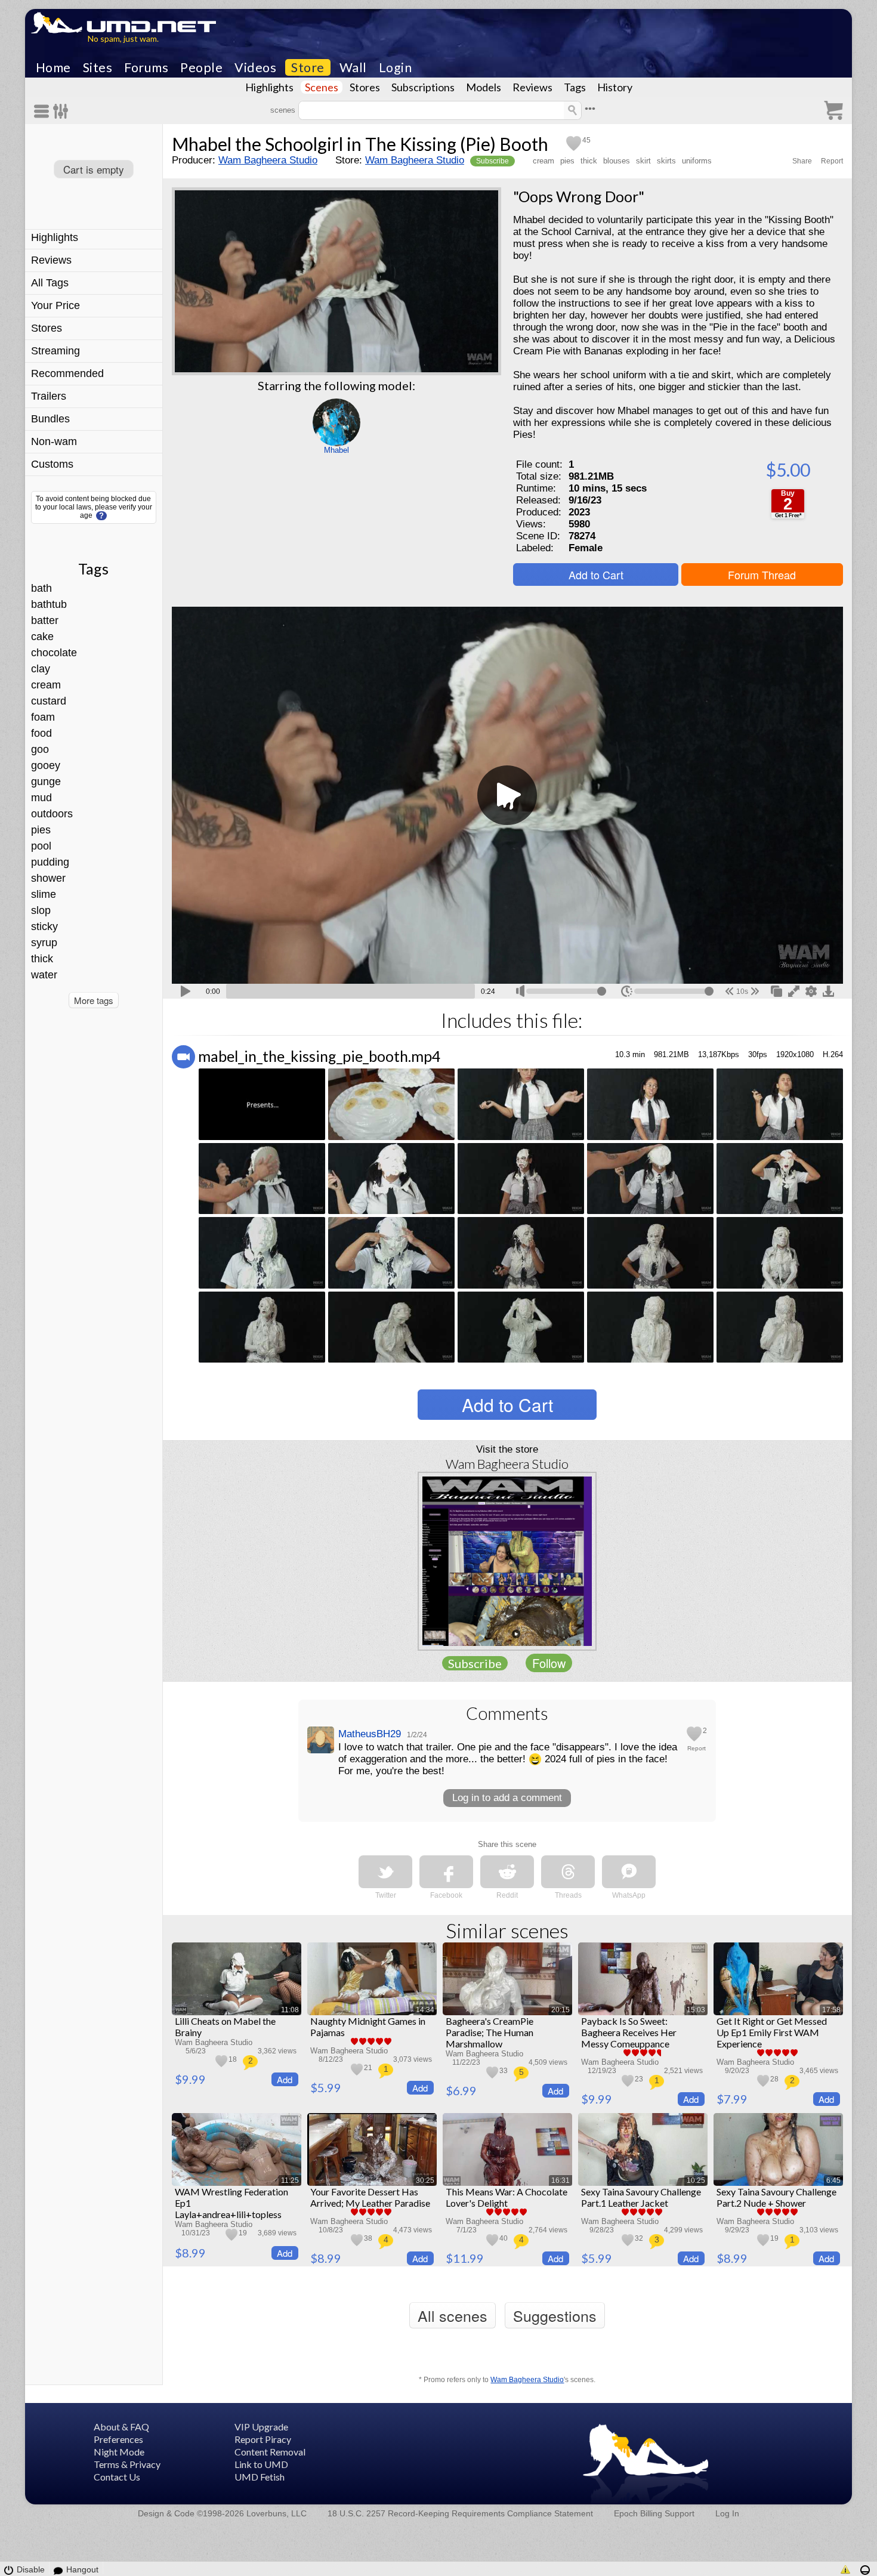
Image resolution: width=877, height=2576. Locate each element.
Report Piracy (263, 2439)
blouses (617, 161)
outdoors (52, 814)
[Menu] (44, 111)
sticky (44, 926)
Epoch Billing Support (654, 2513)
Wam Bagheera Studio (268, 160)
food (41, 733)
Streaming (55, 351)
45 (586, 140)
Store (308, 67)
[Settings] (61, 111)
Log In (727, 2513)
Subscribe (492, 161)
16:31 (561, 2180)
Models (484, 87)
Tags (575, 87)
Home (53, 67)
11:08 (290, 2010)
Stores (365, 87)
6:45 (833, 2180)
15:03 (696, 2010)
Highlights (269, 87)
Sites (98, 67)
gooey (46, 765)
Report (832, 161)
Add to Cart (596, 574)
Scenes (322, 87)
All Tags (50, 283)
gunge (46, 782)
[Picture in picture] (776, 990)
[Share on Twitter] (385, 1872)
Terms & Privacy (127, 2464)
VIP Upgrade (261, 2427)
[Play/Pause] (186, 990)
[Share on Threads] (568, 1872)
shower (48, 878)
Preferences (118, 2439)
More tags (94, 1000)
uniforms (697, 161)
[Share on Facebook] (446, 1872)
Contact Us (117, 2477)
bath (41, 588)
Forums (146, 67)
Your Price (55, 305)
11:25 (290, 2180)
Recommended (67, 373)
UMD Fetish (260, 2477)
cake (42, 637)
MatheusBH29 (370, 1734)
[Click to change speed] (627, 991)
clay (41, 669)
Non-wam (54, 441)
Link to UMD (261, 2464)
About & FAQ (121, 2427)
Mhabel (336, 450)
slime (44, 894)
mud (41, 798)
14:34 (425, 2010)
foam (43, 717)
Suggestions (555, 2315)
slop (41, 910)
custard (49, 701)
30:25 (425, 2180)
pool (41, 846)
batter (45, 620)
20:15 (561, 2010)
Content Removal (270, 2452)
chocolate (54, 653)
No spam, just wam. (123, 38)
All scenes (453, 2315)
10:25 (696, 2180)
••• (590, 109)
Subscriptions (423, 87)
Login (396, 67)
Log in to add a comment (507, 1798)
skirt (643, 161)
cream (46, 685)
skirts (666, 161)
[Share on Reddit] (507, 1872)
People (201, 67)
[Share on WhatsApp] (629, 1872)
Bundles (50, 419)
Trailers (49, 396)
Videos (255, 67)
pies (41, 830)
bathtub (49, 604)
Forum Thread (762, 574)
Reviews (532, 87)
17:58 (831, 2010)
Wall (353, 67)
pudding (50, 862)
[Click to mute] (520, 991)
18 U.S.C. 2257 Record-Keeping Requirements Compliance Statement (460, 2513)
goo (40, 749)
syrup (44, 943)
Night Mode (119, 2452)
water (44, 975)
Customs (52, 464)
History (615, 87)
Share (802, 161)
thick (42, 959)
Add (285, 2079)
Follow (549, 1663)
